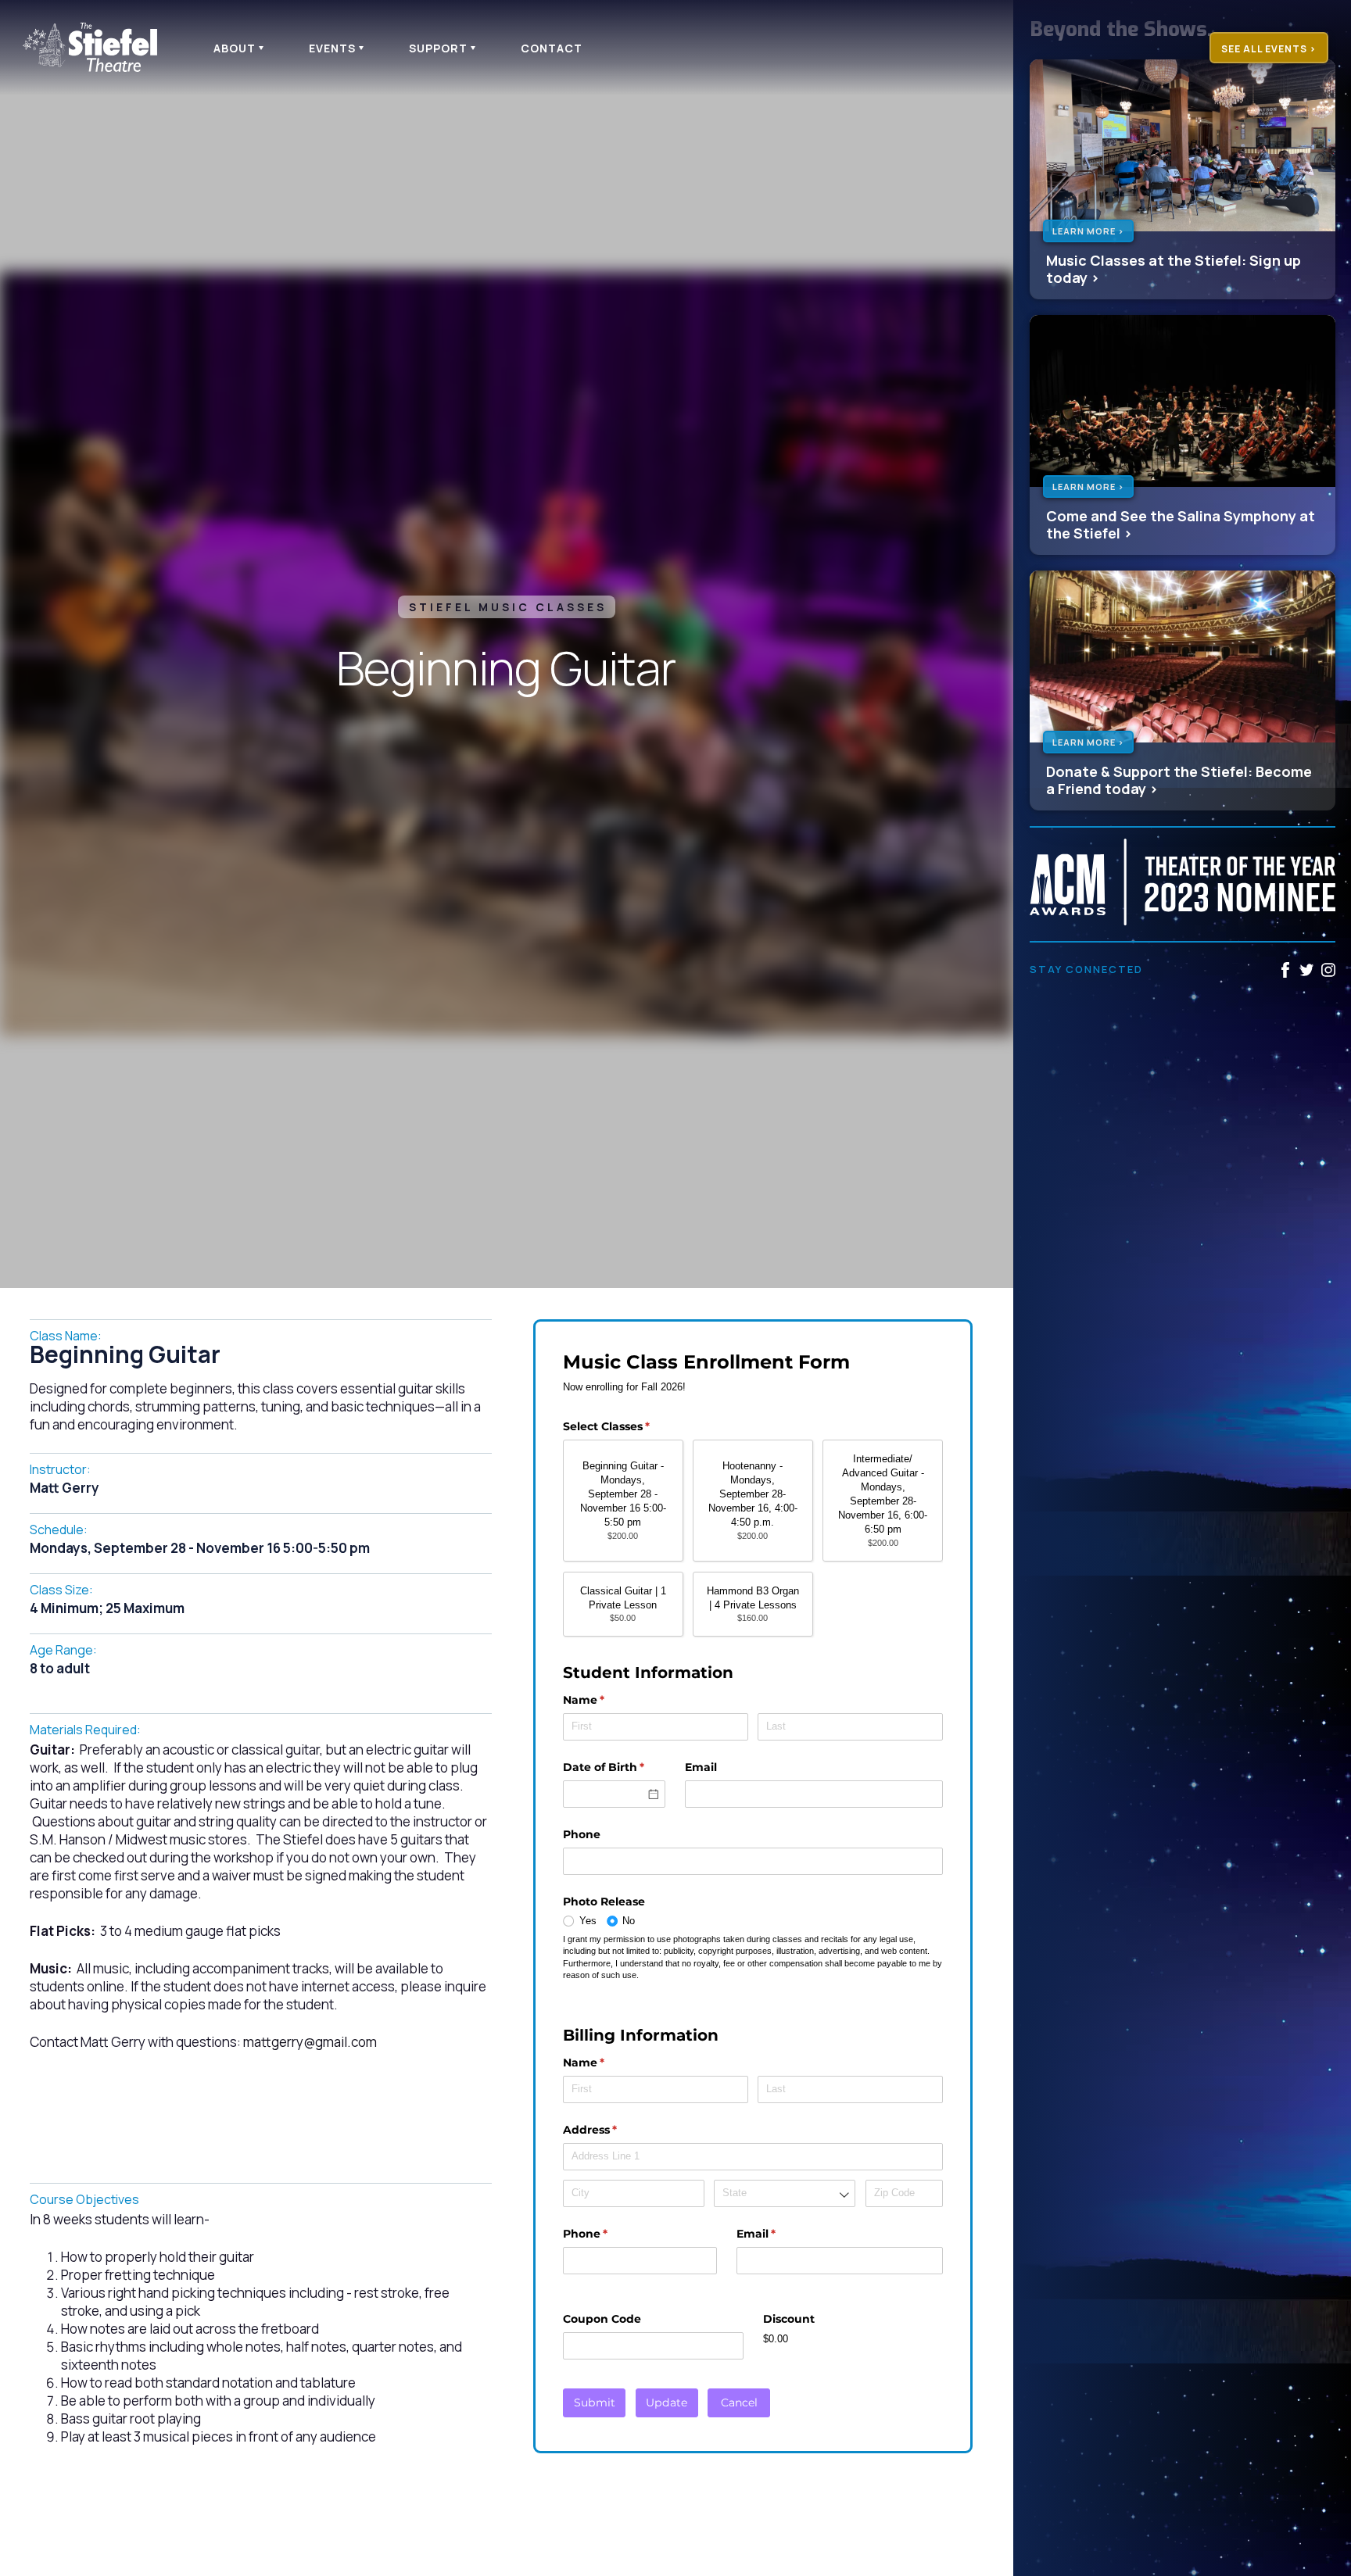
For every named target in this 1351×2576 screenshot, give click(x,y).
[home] (97, 47)
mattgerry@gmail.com (310, 2042)
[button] (236, 48)
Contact (552, 48)
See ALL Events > (1269, 49)
